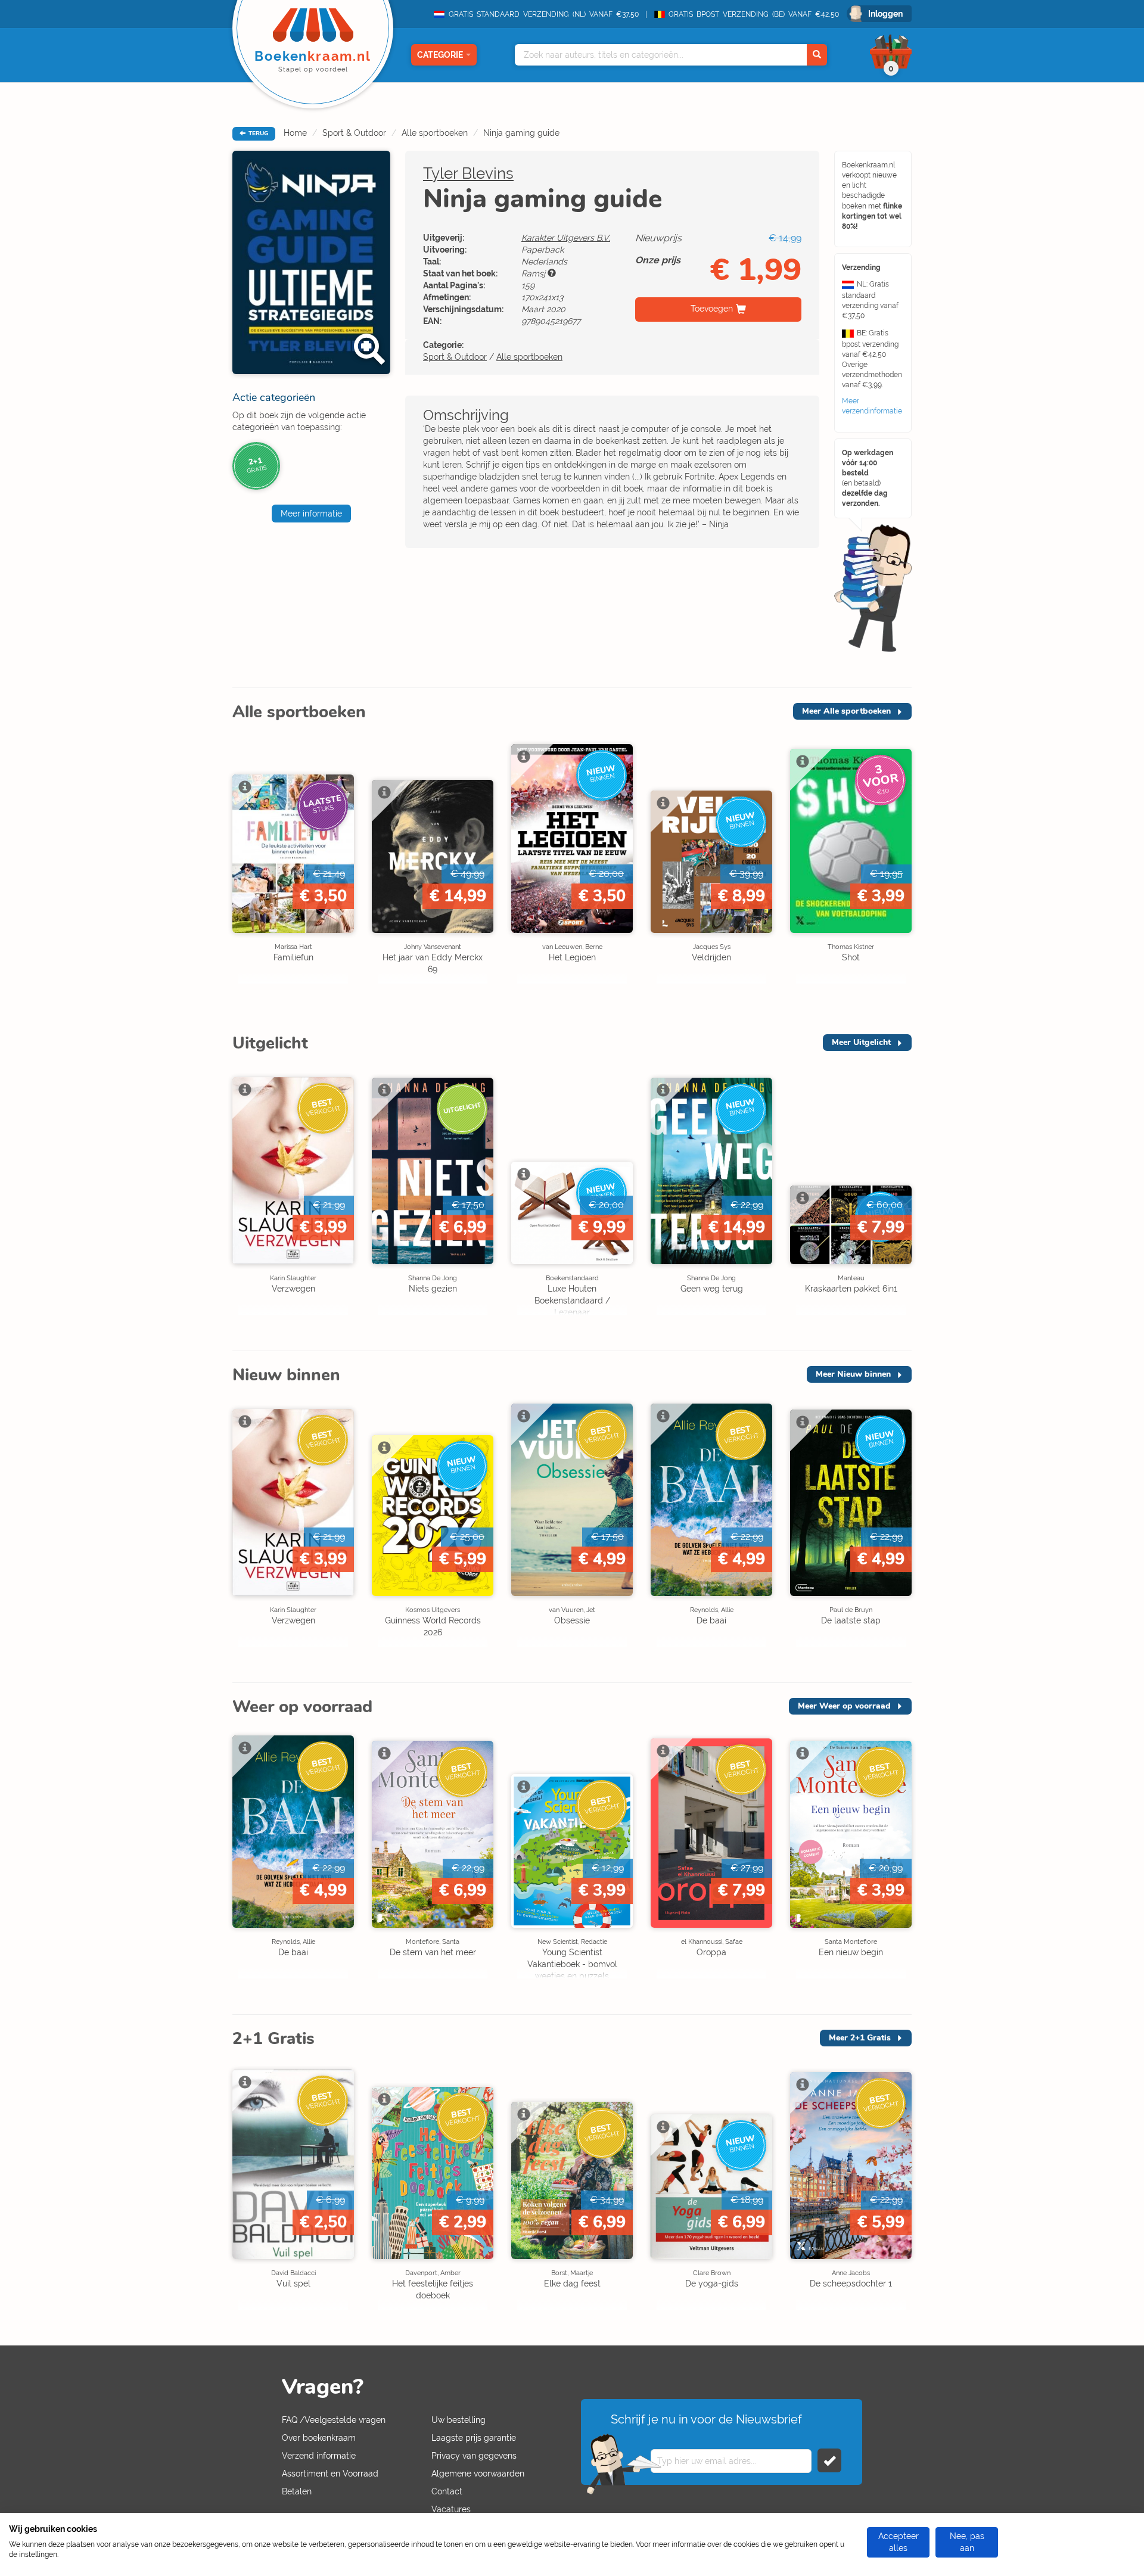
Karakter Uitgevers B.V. (566, 238)
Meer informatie (311, 514)
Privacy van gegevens (474, 2456)
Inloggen (885, 14)
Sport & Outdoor (354, 133)
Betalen (297, 2491)
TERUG (257, 133)
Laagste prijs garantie (474, 2438)
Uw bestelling (458, 2420)
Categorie (440, 55)
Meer (846, 711)
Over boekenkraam (319, 2438)
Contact (447, 2491)
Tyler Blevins (468, 173)
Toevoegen (712, 309)
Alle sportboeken (435, 133)
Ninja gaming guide (521, 133)
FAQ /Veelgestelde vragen (334, 2420)
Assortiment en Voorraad (330, 2474)
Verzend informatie (319, 2456)
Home (295, 133)
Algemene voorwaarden (478, 2474)
